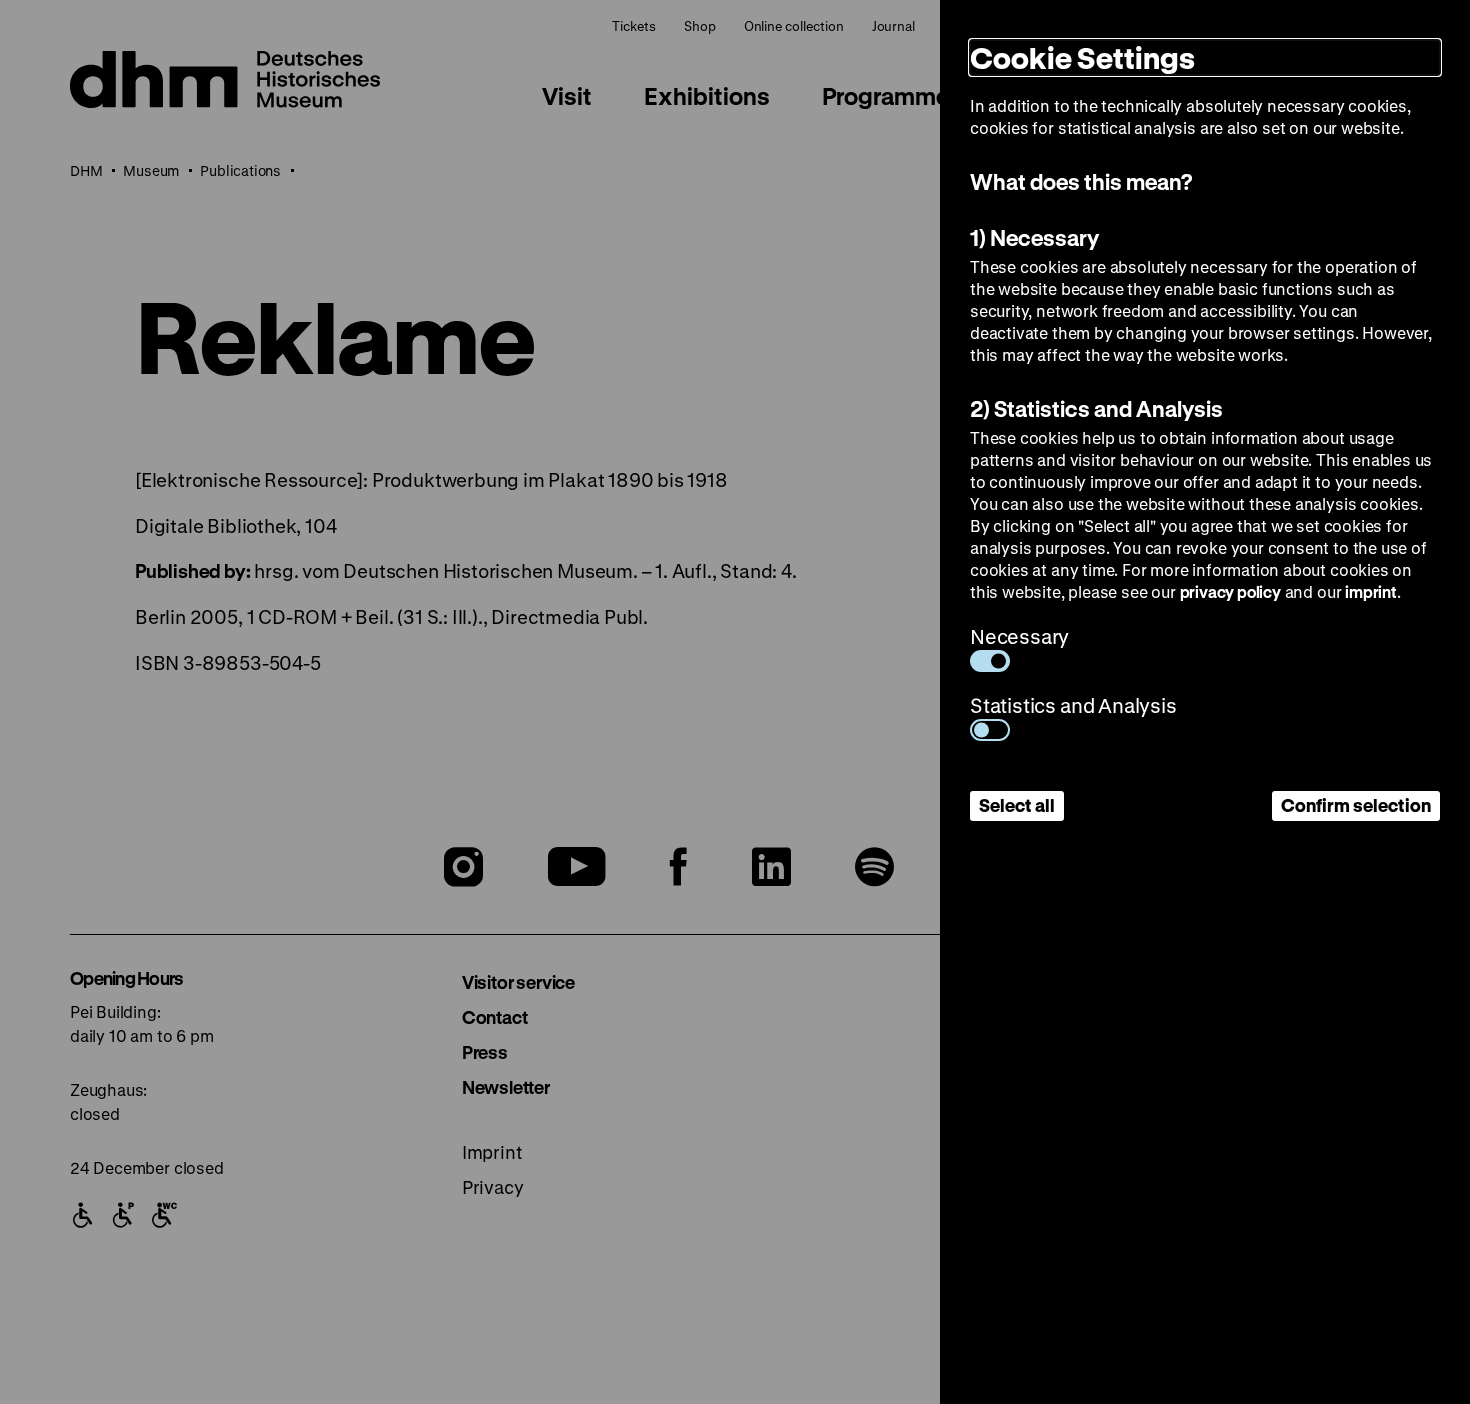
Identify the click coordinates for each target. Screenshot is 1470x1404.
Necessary (1019, 636)
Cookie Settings (1082, 57)
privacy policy (1230, 591)
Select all (1017, 805)
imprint (1371, 591)
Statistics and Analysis (1073, 705)
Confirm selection (1356, 805)
